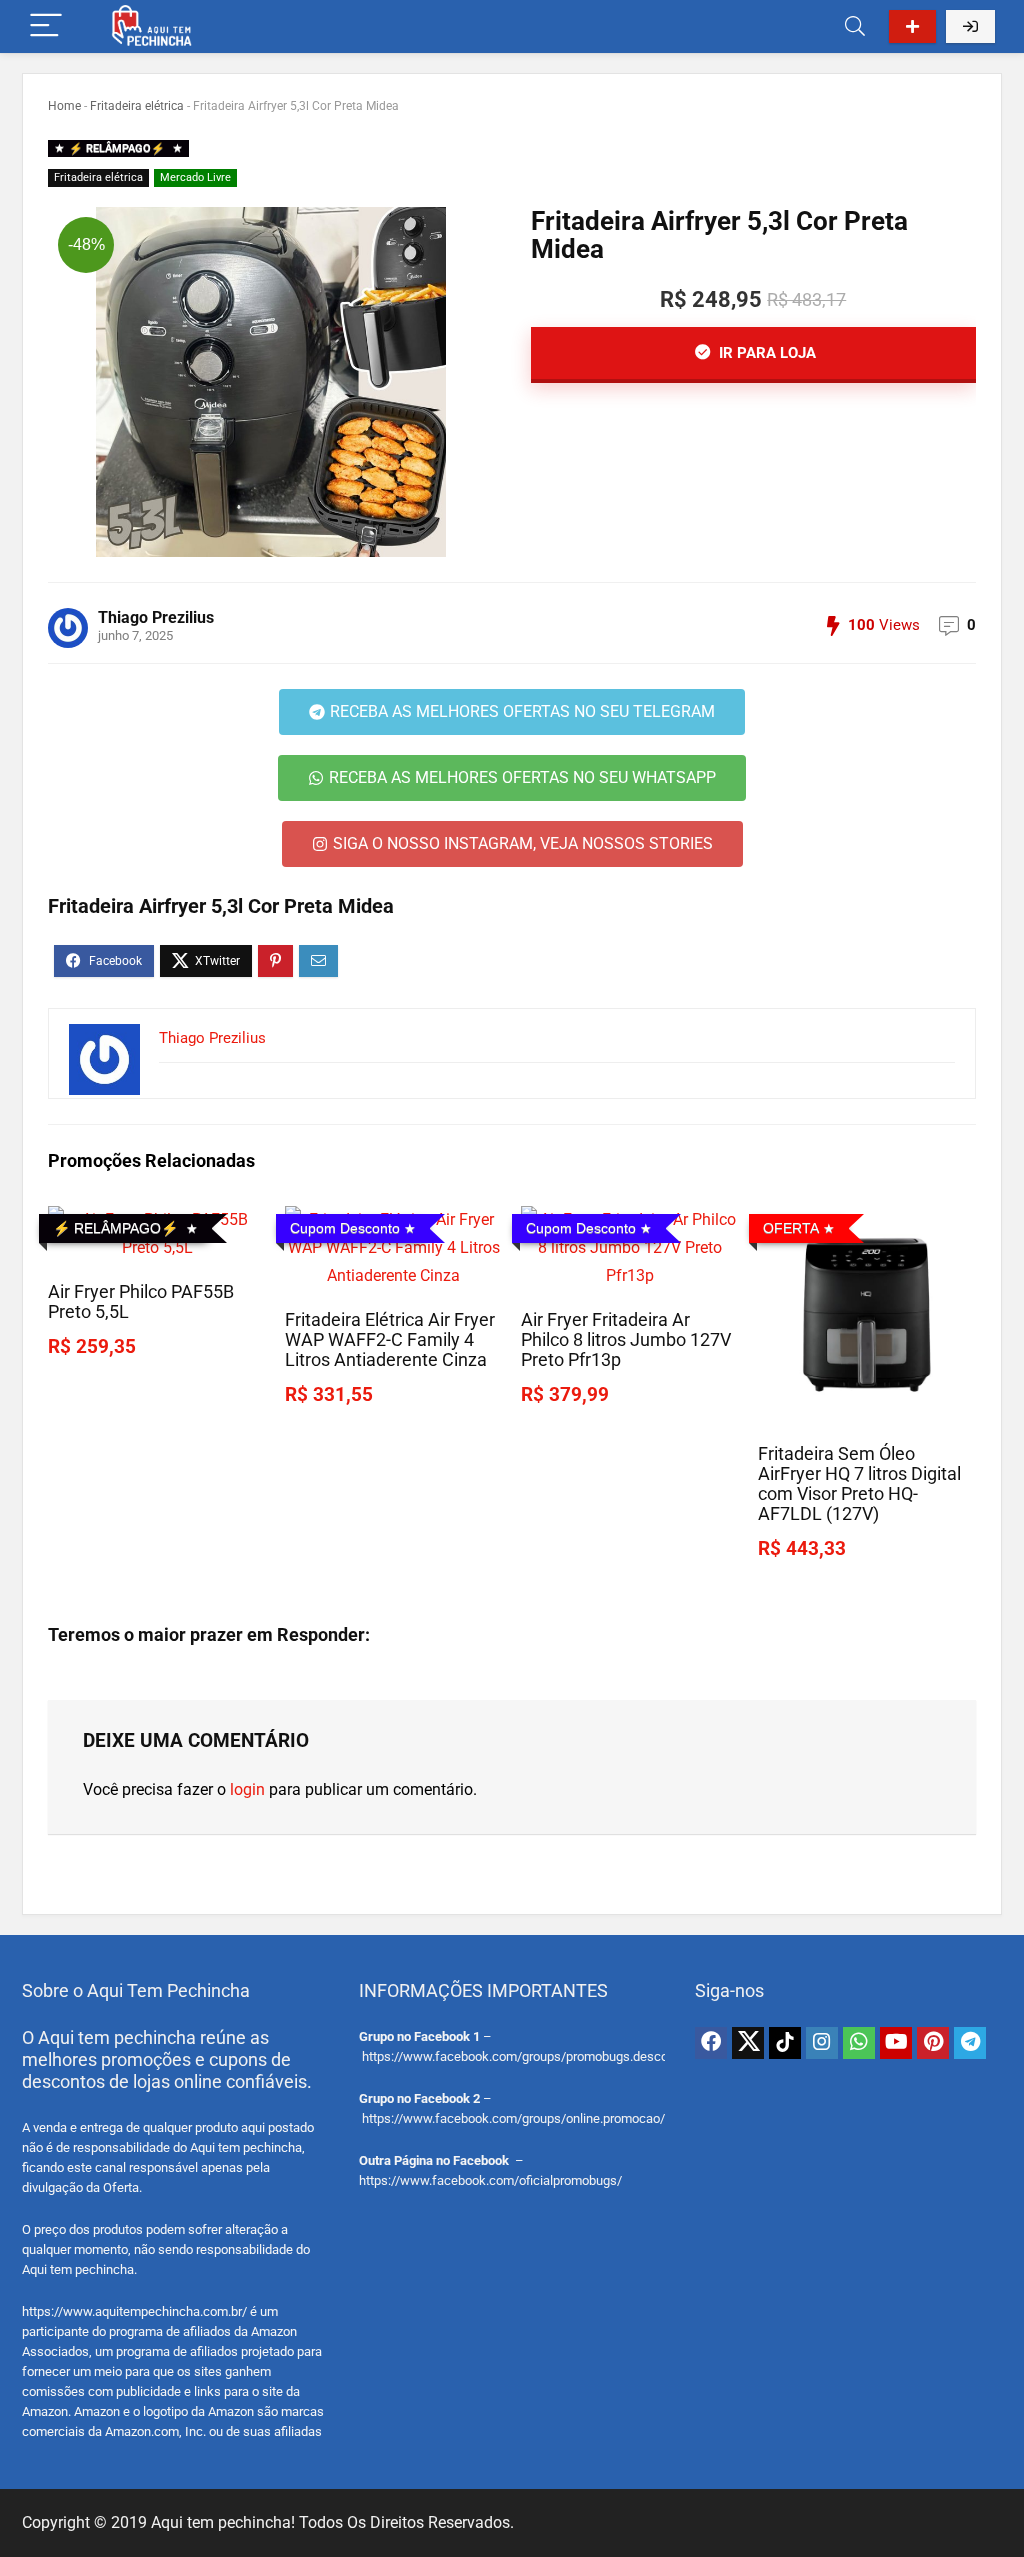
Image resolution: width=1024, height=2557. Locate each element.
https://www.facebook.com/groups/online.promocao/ (513, 2118)
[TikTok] (785, 2043)
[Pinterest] (933, 2043)
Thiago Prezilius (156, 617)
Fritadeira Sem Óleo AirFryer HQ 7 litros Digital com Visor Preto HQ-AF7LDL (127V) (859, 1484)
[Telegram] (970, 2043)
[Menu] (46, 26)
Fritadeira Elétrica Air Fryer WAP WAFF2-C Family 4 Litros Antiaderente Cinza (390, 1340)
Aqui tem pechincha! (223, 2522)
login (247, 1789)
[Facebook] (711, 2043)
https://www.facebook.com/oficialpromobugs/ (490, 2180)
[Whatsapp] (859, 2043)
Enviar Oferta (912, 26)
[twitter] (748, 2043)
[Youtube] (896, 2043)
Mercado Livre (195, 177)
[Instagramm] (822, 2043)
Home (64, 106)
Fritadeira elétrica (137, 106)
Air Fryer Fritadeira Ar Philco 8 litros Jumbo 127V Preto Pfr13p (626, 1340)
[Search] (855, 26)
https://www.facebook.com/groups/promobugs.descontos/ (530, 2056)
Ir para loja (765, 353)
